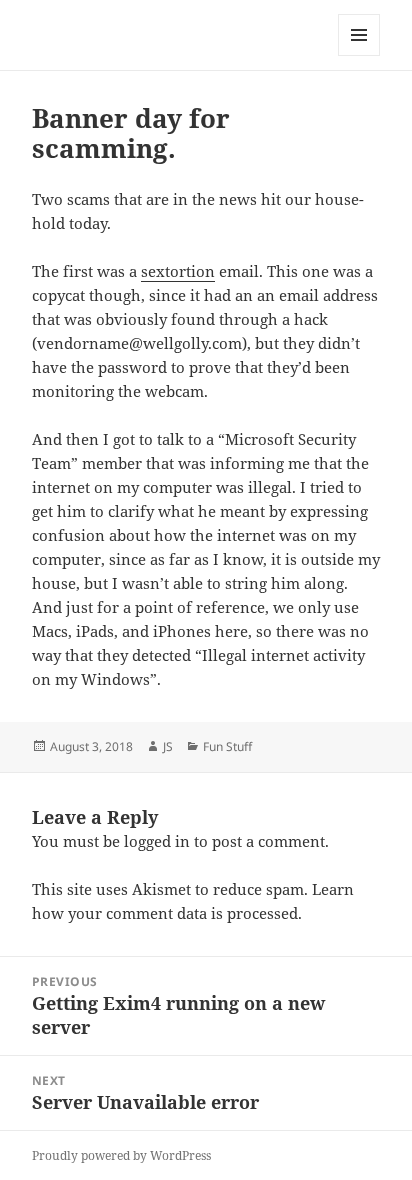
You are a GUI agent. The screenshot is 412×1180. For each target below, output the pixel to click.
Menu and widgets (359, 55)
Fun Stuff (227, 746)
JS (168, 746)
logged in (157, 841)
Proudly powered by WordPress (121, 1155)
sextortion (178, 271)
